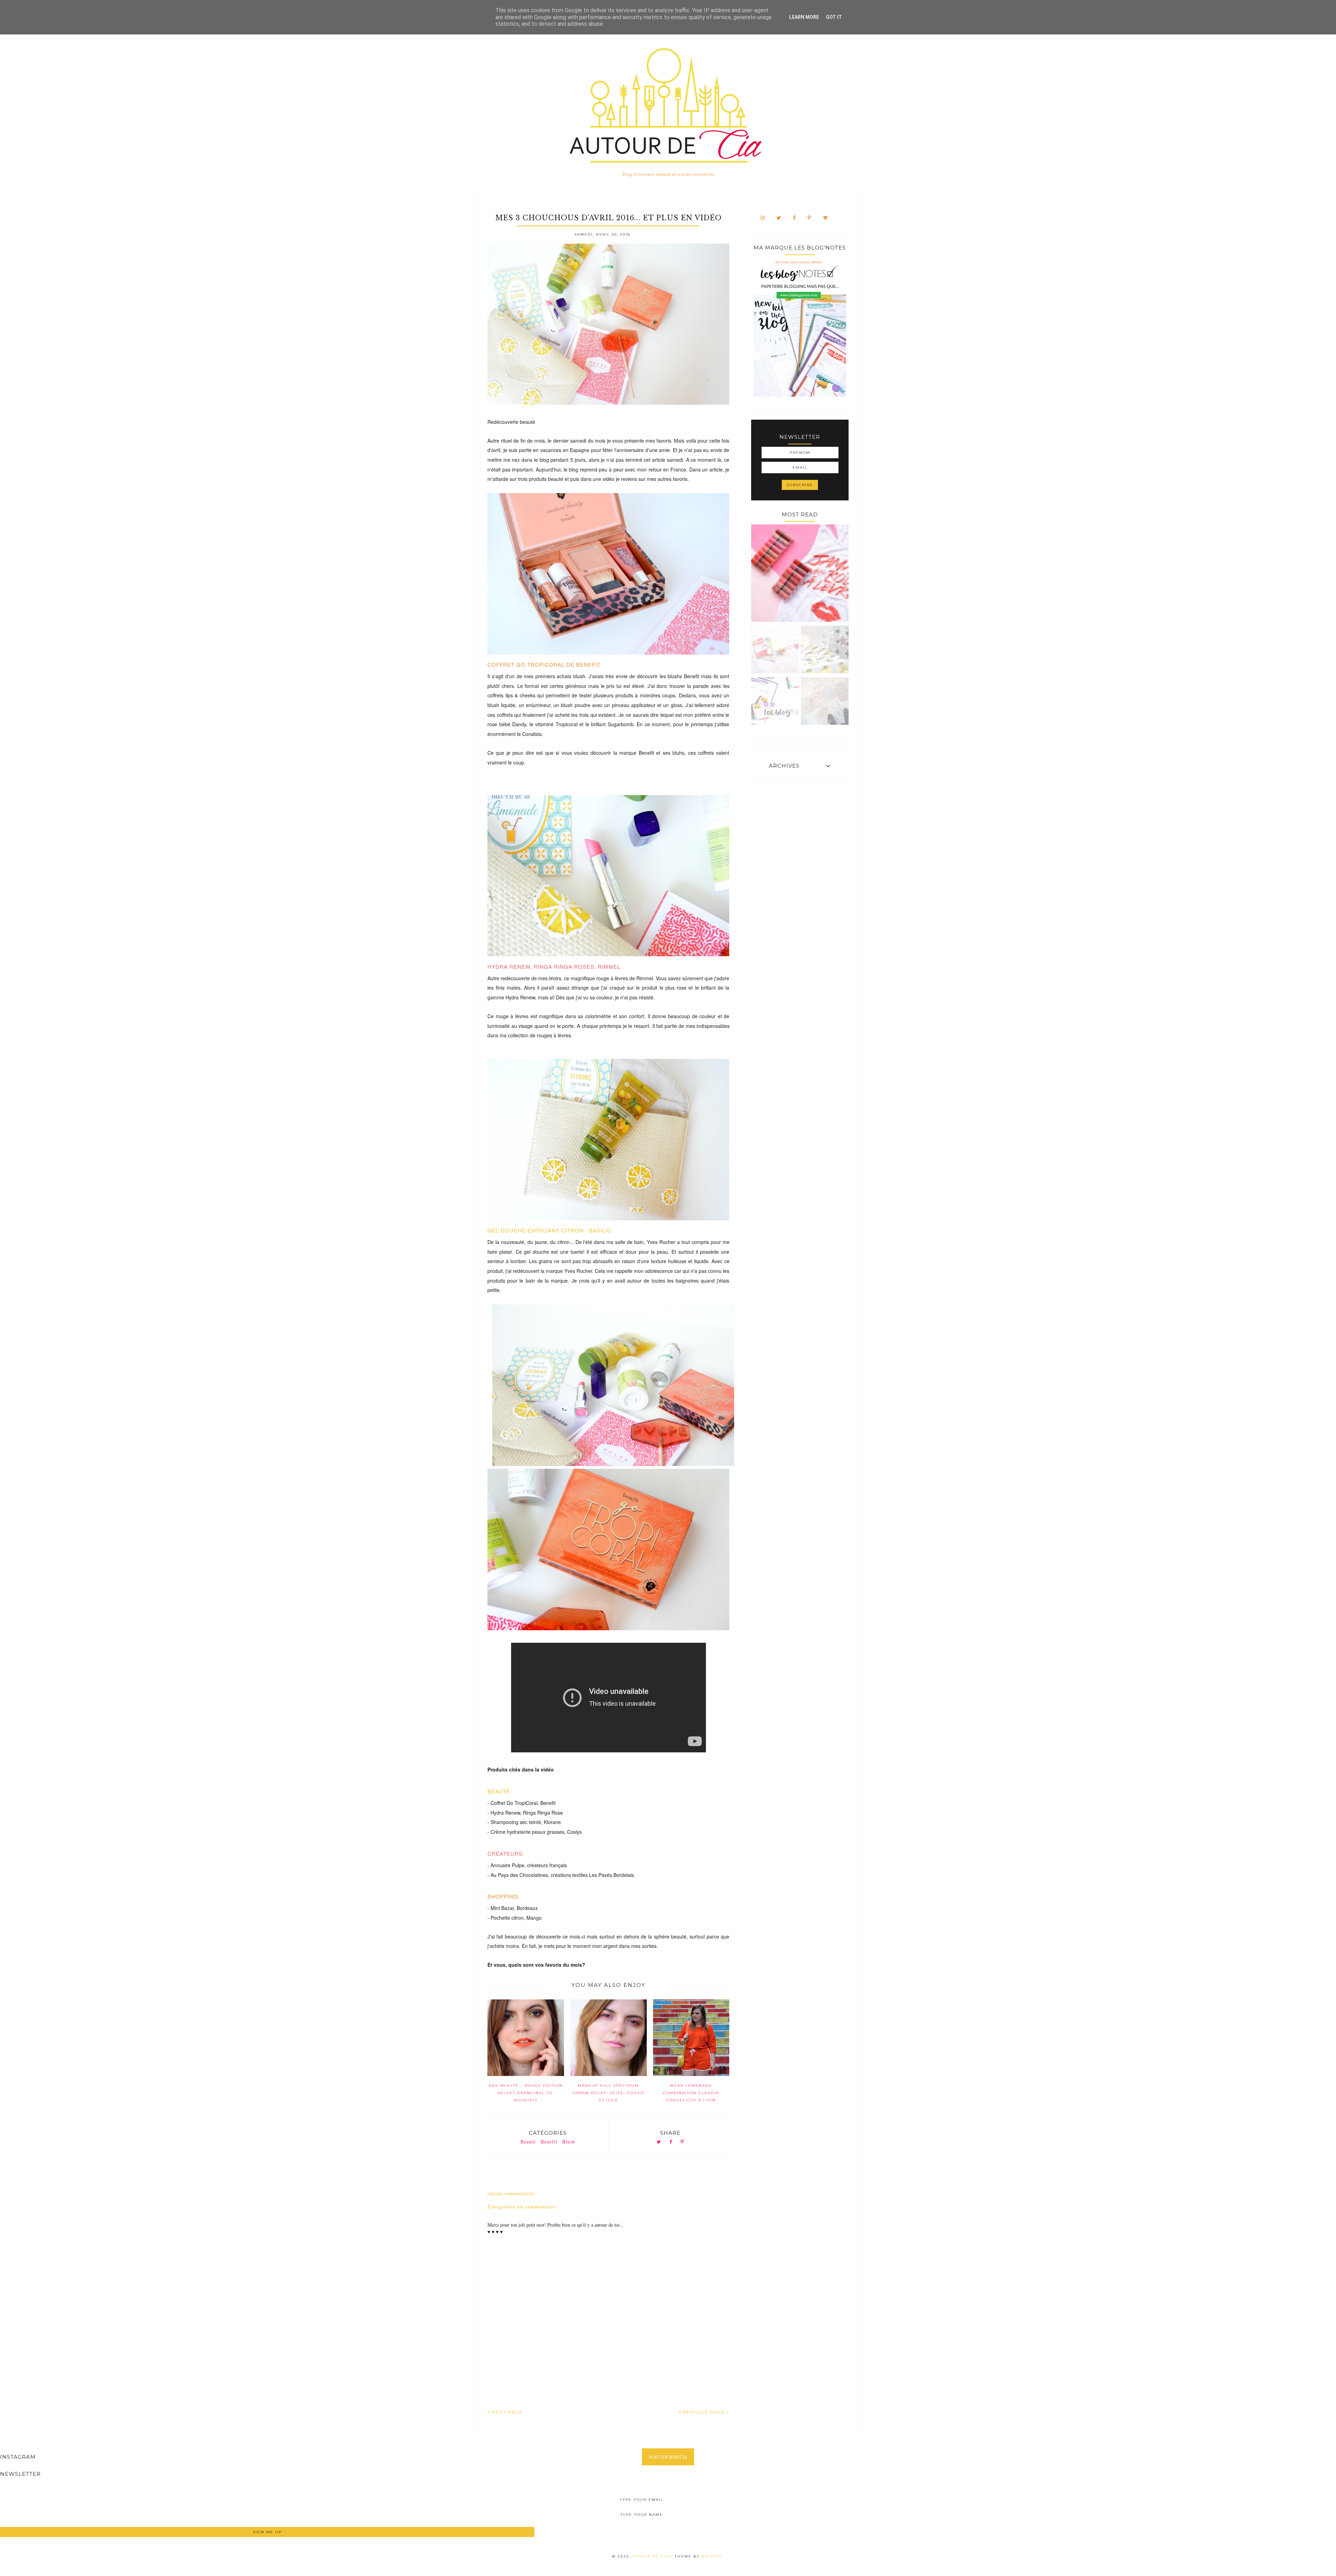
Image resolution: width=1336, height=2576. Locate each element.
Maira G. (713, 2556)
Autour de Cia (651, 2556)
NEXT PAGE (506, 2412)
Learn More (804, 17)
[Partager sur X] (659, 2142)
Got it (834, 17)
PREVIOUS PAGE (703, 2412)
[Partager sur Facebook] (671, 2142)
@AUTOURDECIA (668, 2457)
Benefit (549, 2142)
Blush (569, 2142)
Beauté (528, 2142)
